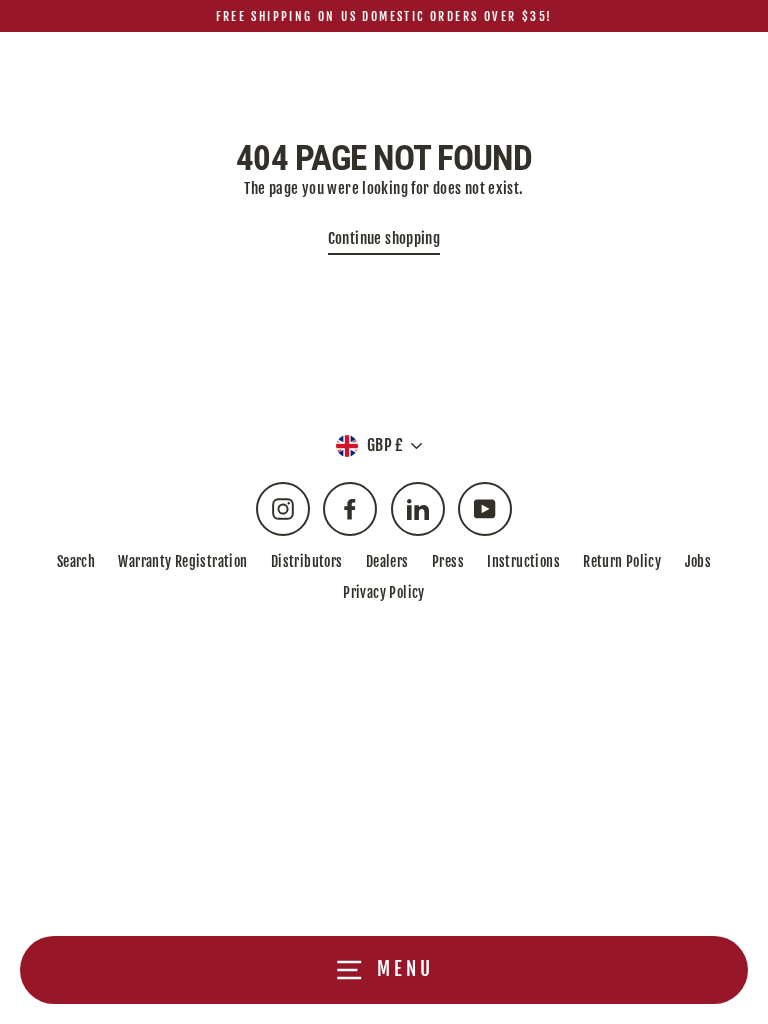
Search (76, 561)
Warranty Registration (182, 561)
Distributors (307, 561)
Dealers (387, 561)
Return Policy (622, 561)
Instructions (523, 561)
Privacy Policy (383, 592)
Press (448, 561)
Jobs (698, 561)
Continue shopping (384, 238)
